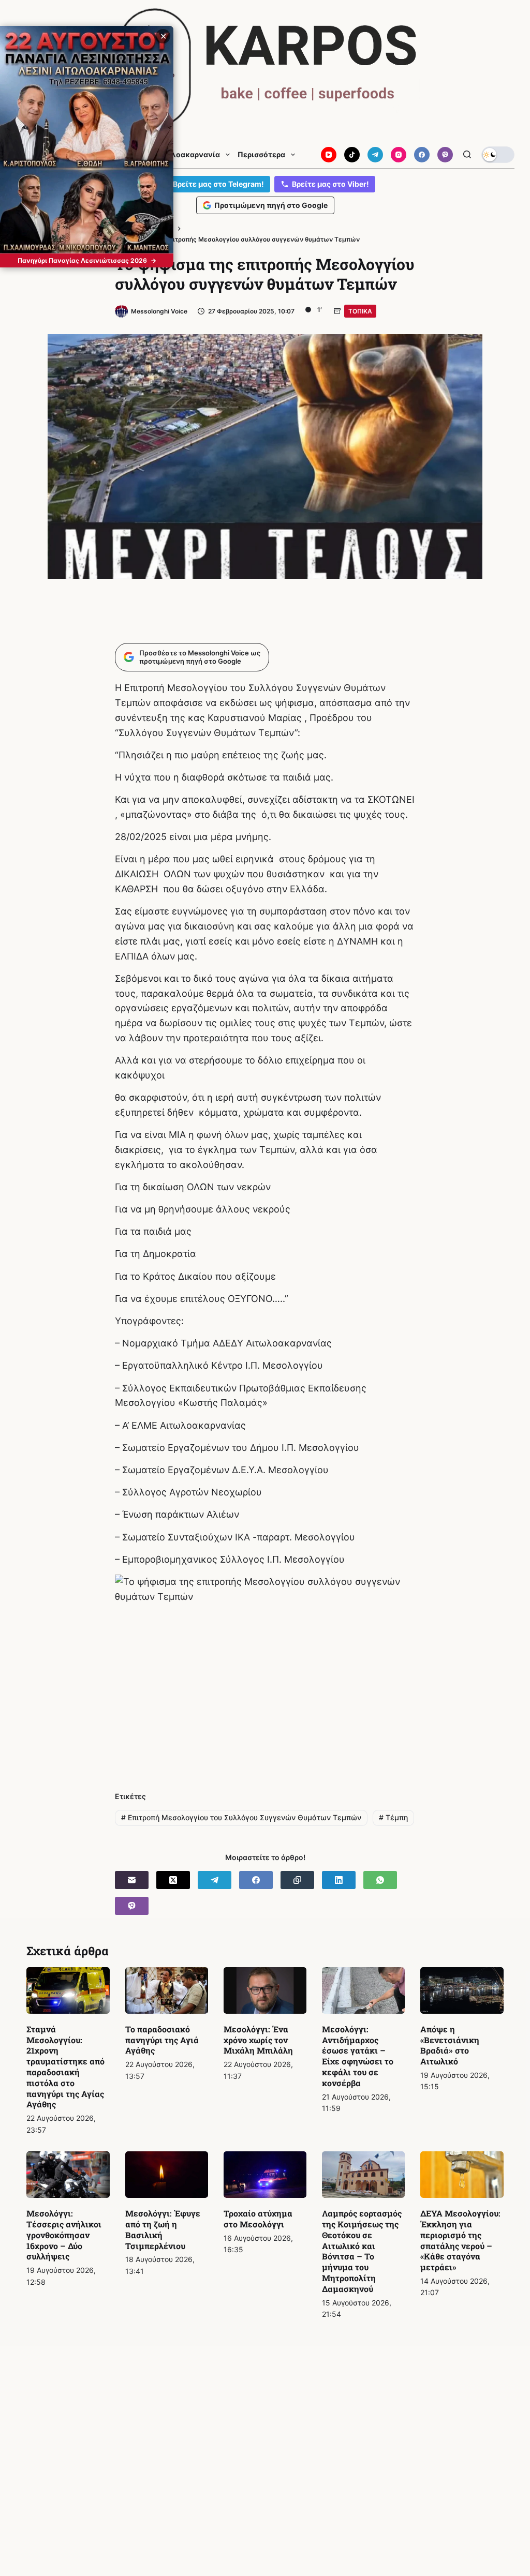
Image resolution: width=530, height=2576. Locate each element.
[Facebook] (422, 155)
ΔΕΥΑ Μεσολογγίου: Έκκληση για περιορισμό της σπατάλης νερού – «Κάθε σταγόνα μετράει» (460, 2240)
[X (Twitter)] (173, 1880)
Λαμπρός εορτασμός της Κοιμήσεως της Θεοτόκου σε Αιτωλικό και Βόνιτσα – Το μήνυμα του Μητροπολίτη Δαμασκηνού (362, 2251)
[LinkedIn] (339, 1880)
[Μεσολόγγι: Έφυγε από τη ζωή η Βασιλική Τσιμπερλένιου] (167, 2175)
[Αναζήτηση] (467, 154)
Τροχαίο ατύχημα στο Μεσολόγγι (258, 2219)
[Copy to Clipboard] (297, 1880)
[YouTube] (329, 155)
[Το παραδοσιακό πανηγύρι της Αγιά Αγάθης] (167, 1990)
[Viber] (445, 155)
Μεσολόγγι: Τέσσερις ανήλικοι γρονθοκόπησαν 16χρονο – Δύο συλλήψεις (64, 2235)
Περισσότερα (261, 155)
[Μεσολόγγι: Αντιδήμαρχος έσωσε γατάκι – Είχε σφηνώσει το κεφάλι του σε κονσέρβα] (363, 1990)
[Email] (132, 1880)
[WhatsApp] (380, 1880)
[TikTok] (352, 155)
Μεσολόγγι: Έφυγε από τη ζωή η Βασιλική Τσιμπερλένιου (163, 2229)
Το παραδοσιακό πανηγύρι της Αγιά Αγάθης (162, 2040)
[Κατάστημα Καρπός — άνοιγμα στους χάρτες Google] (265, 68)
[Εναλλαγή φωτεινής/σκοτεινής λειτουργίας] (498, 155)
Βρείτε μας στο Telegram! (218, 184)
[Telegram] (375, 155)
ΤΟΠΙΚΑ (360, 311)
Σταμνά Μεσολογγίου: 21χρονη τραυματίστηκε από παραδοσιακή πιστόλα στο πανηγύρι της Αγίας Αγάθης (65, 2067)
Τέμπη (393, 1817)
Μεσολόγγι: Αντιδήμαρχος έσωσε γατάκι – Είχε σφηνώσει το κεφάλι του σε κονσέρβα (358, 2056)
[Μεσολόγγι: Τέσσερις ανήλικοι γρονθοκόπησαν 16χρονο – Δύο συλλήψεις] (68, 2175)
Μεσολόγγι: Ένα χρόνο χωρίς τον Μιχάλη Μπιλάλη (258, 2040)
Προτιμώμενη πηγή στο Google (271, 205)
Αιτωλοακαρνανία (186, 155)
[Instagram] (399, 155)
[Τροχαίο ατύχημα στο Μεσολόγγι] (265, 2175)
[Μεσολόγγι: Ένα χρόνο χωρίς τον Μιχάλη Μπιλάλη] (265, 1990)
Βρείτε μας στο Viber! (330, 184)
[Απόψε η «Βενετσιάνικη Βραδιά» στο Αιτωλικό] (462, 1990)
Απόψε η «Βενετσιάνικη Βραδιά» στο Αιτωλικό (450, 2045)
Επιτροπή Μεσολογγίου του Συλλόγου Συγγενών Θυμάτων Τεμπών (241, 1817)
